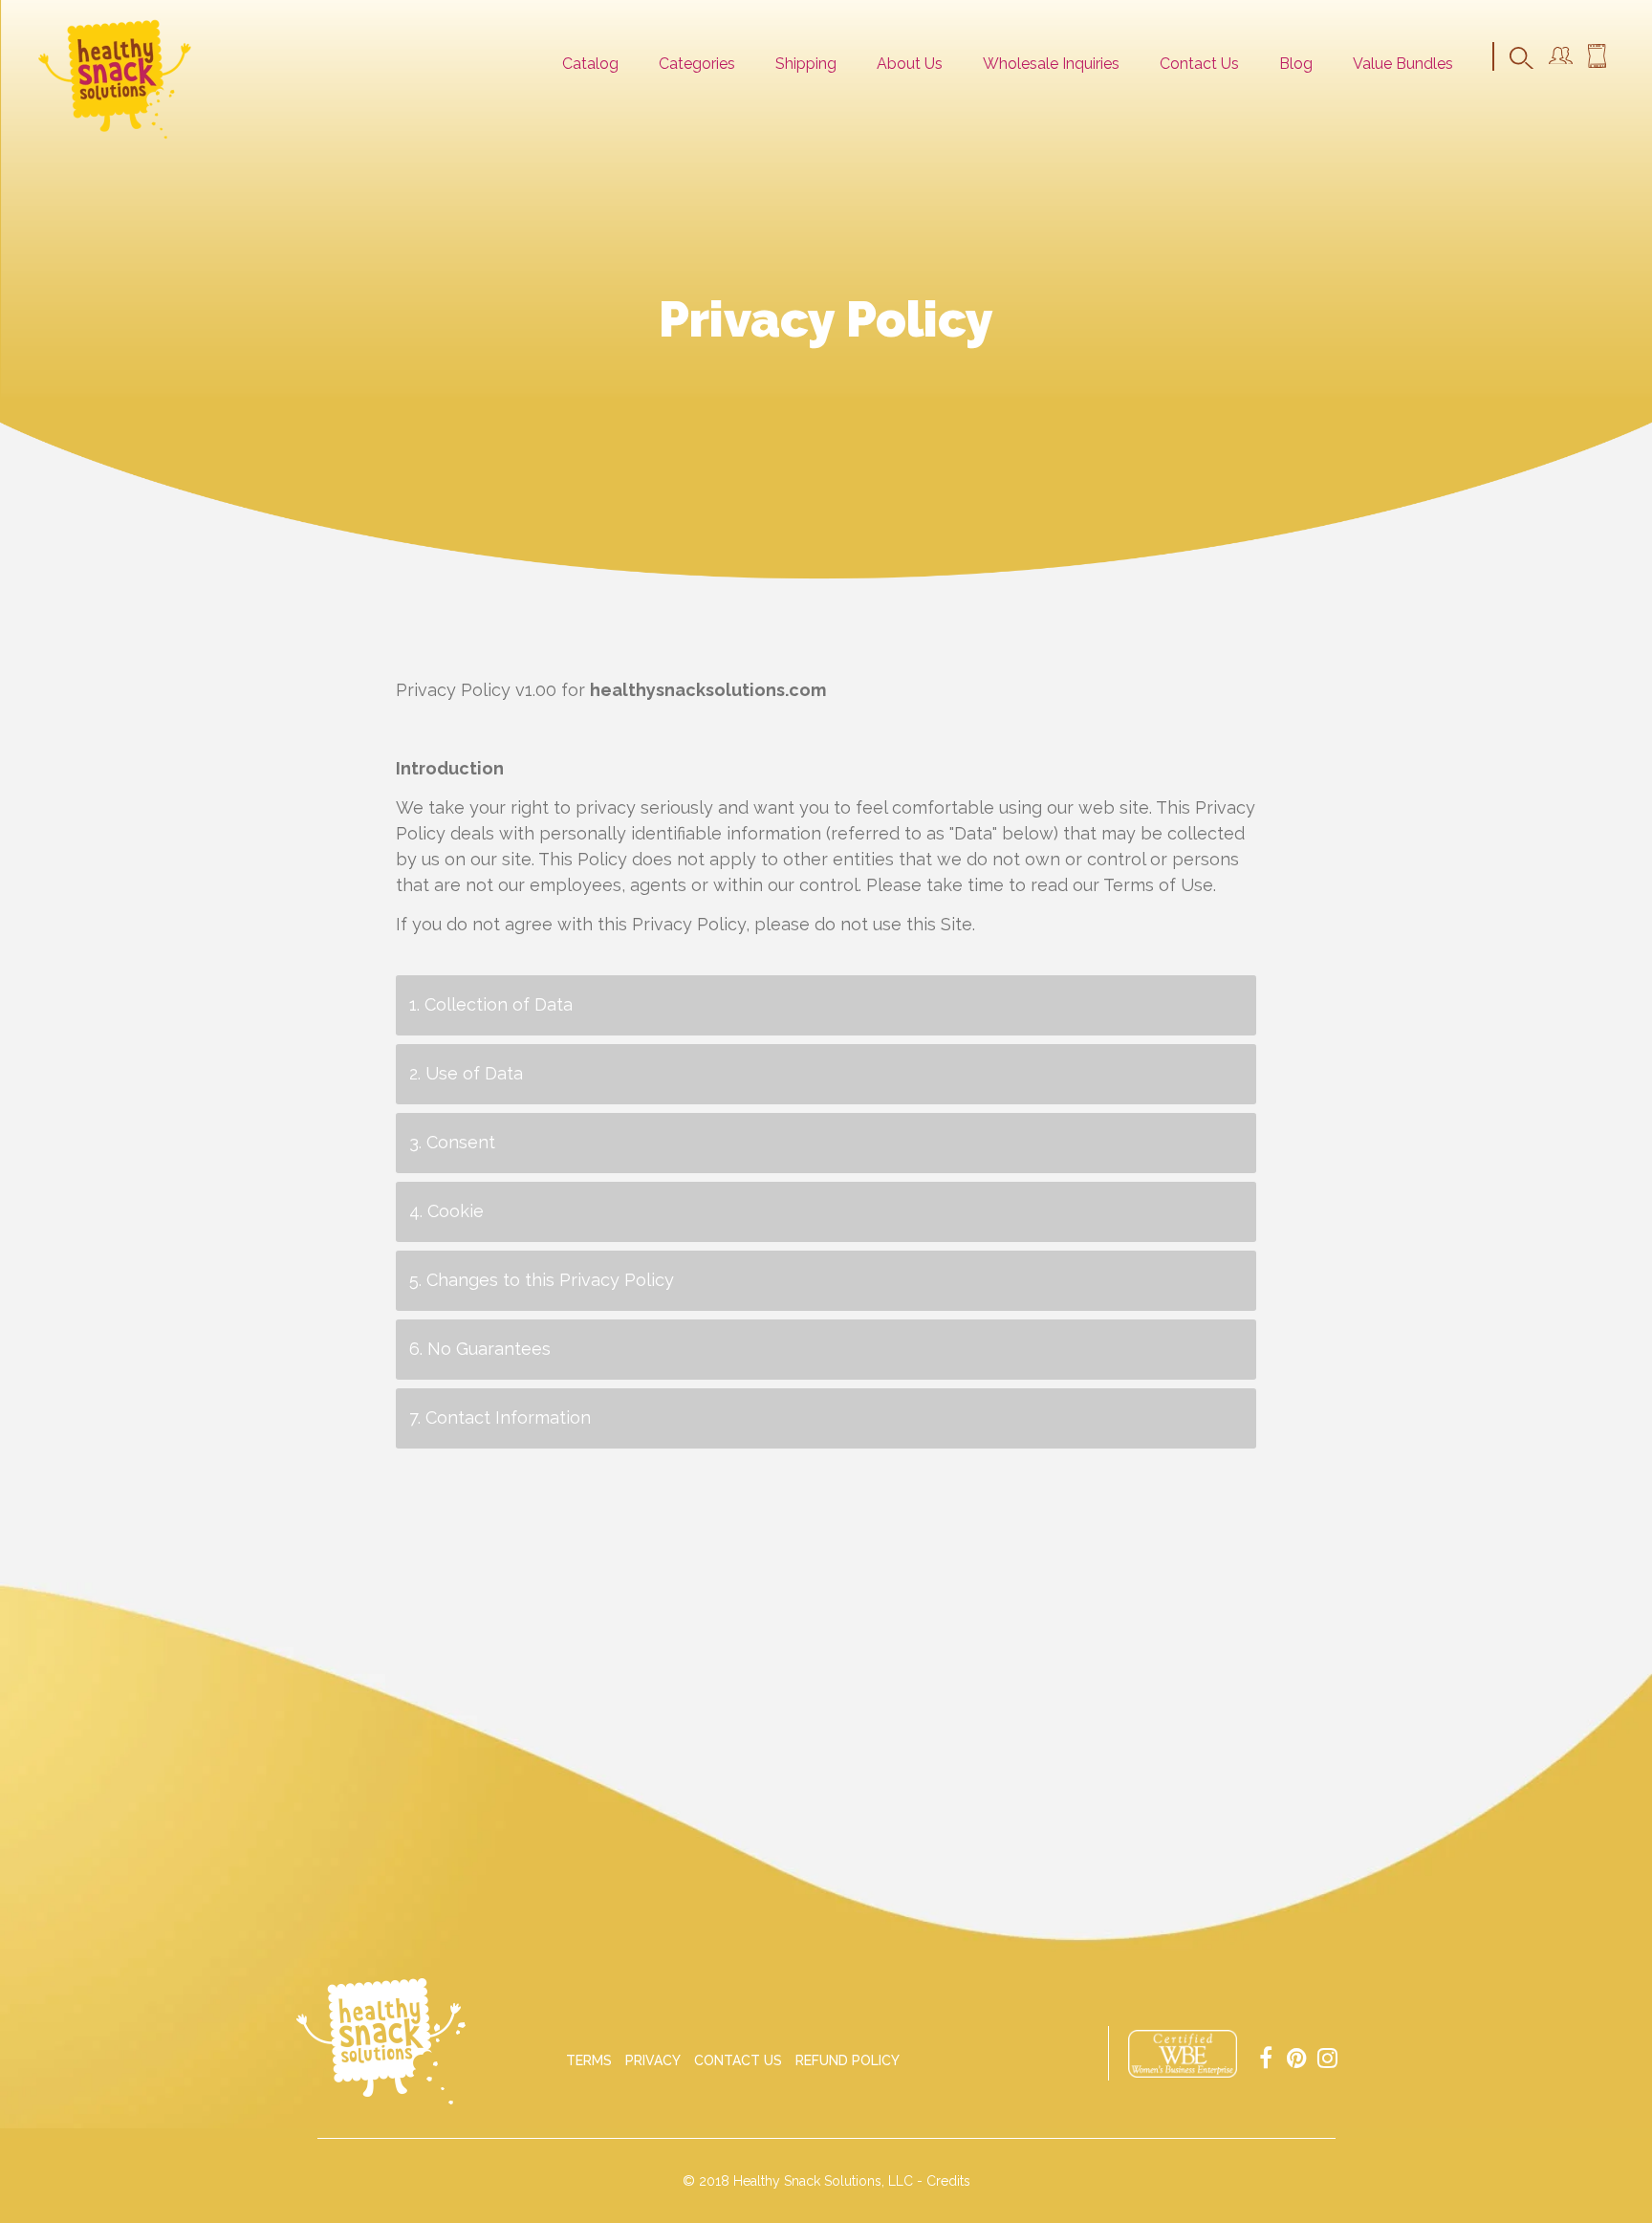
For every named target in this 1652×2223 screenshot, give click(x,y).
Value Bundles (1403, 64)
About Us (910, 64)
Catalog (590, 64)
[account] (1561, 59)
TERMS (589, 2060)
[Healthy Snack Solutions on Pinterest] (1296, 2056)
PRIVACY (653, 2060)
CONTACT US (738, 2060)
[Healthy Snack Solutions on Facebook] (1266, 2056)
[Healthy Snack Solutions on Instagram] (1327, 2056)
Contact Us (1199, 64)
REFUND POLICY (848, 2060)
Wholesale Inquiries (1051, 64)
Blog (1296, 64)
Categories (697, 64)
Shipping (806, 64)
